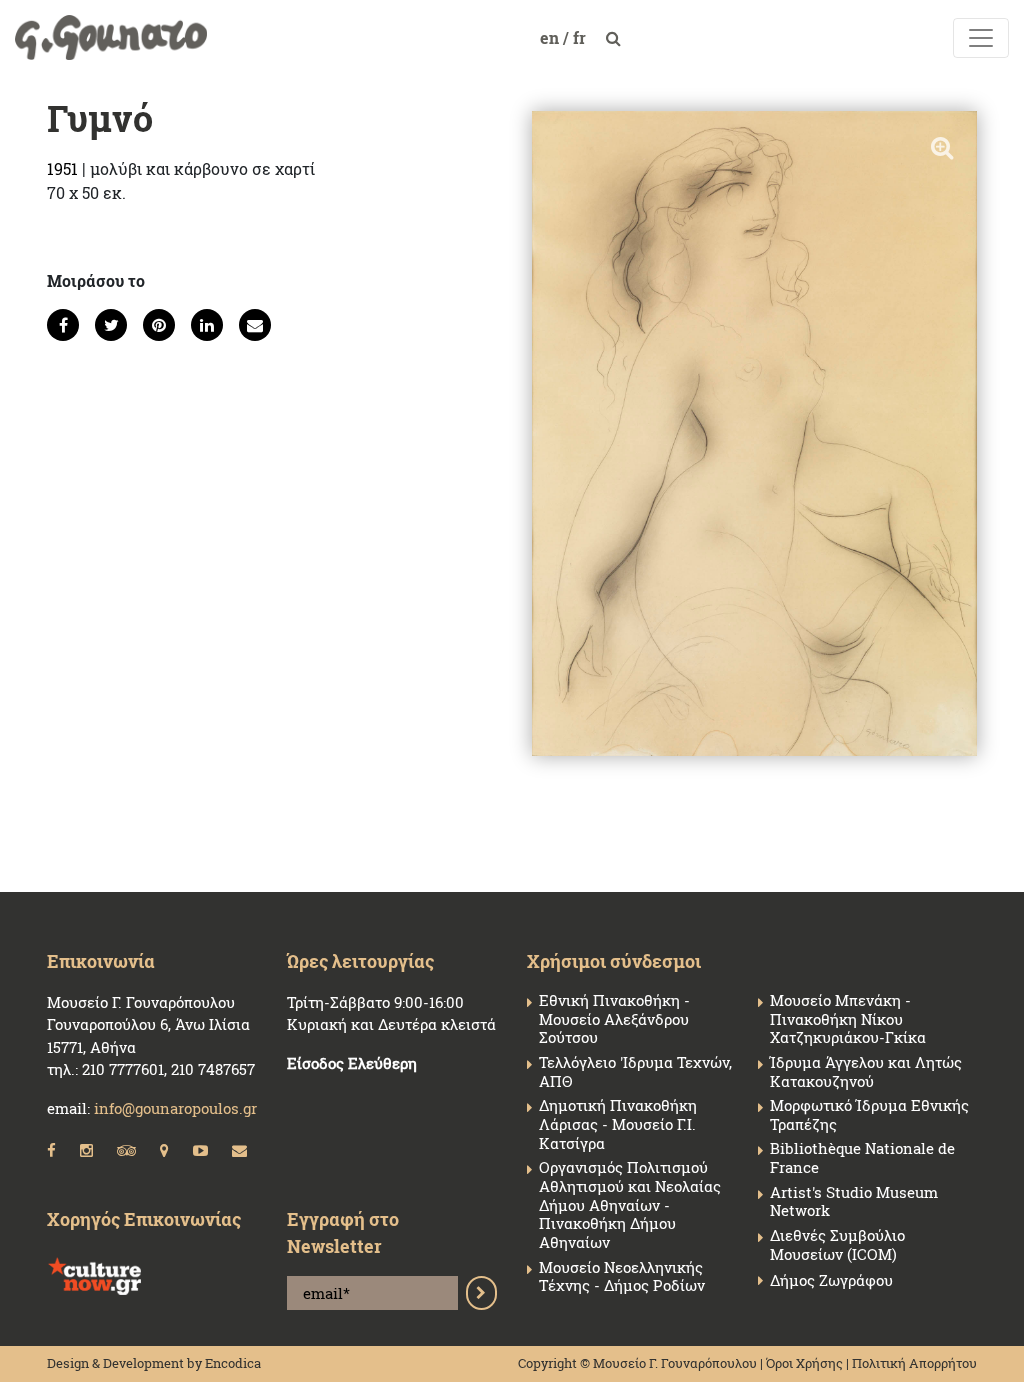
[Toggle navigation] (981, 38)
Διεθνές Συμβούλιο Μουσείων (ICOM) (837, 1245)
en (551, 37)
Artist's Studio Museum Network (854, 1202)
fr (581, 37)
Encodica (233, 1363)
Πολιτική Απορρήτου (914, 1363)
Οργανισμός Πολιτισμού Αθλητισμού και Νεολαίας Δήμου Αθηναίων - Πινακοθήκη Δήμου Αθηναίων (630, 1205)
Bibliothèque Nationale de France (862, 1158)
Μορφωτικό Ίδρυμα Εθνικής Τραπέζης (869, 1115)
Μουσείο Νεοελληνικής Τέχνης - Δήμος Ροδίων (622, 1277)
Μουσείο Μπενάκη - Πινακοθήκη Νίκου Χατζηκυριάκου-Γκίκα (848, 1019)
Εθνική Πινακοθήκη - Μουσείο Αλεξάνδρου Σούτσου (614, 1019)
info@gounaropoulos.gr (175, 1108)
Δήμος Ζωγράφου (831, 1280)
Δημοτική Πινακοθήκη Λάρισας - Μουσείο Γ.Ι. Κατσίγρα (618, 1124)
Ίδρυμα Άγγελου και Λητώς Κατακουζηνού (866, 1072)
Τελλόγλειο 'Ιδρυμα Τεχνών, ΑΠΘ (635, 1072)
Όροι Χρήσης (804, 1363)
